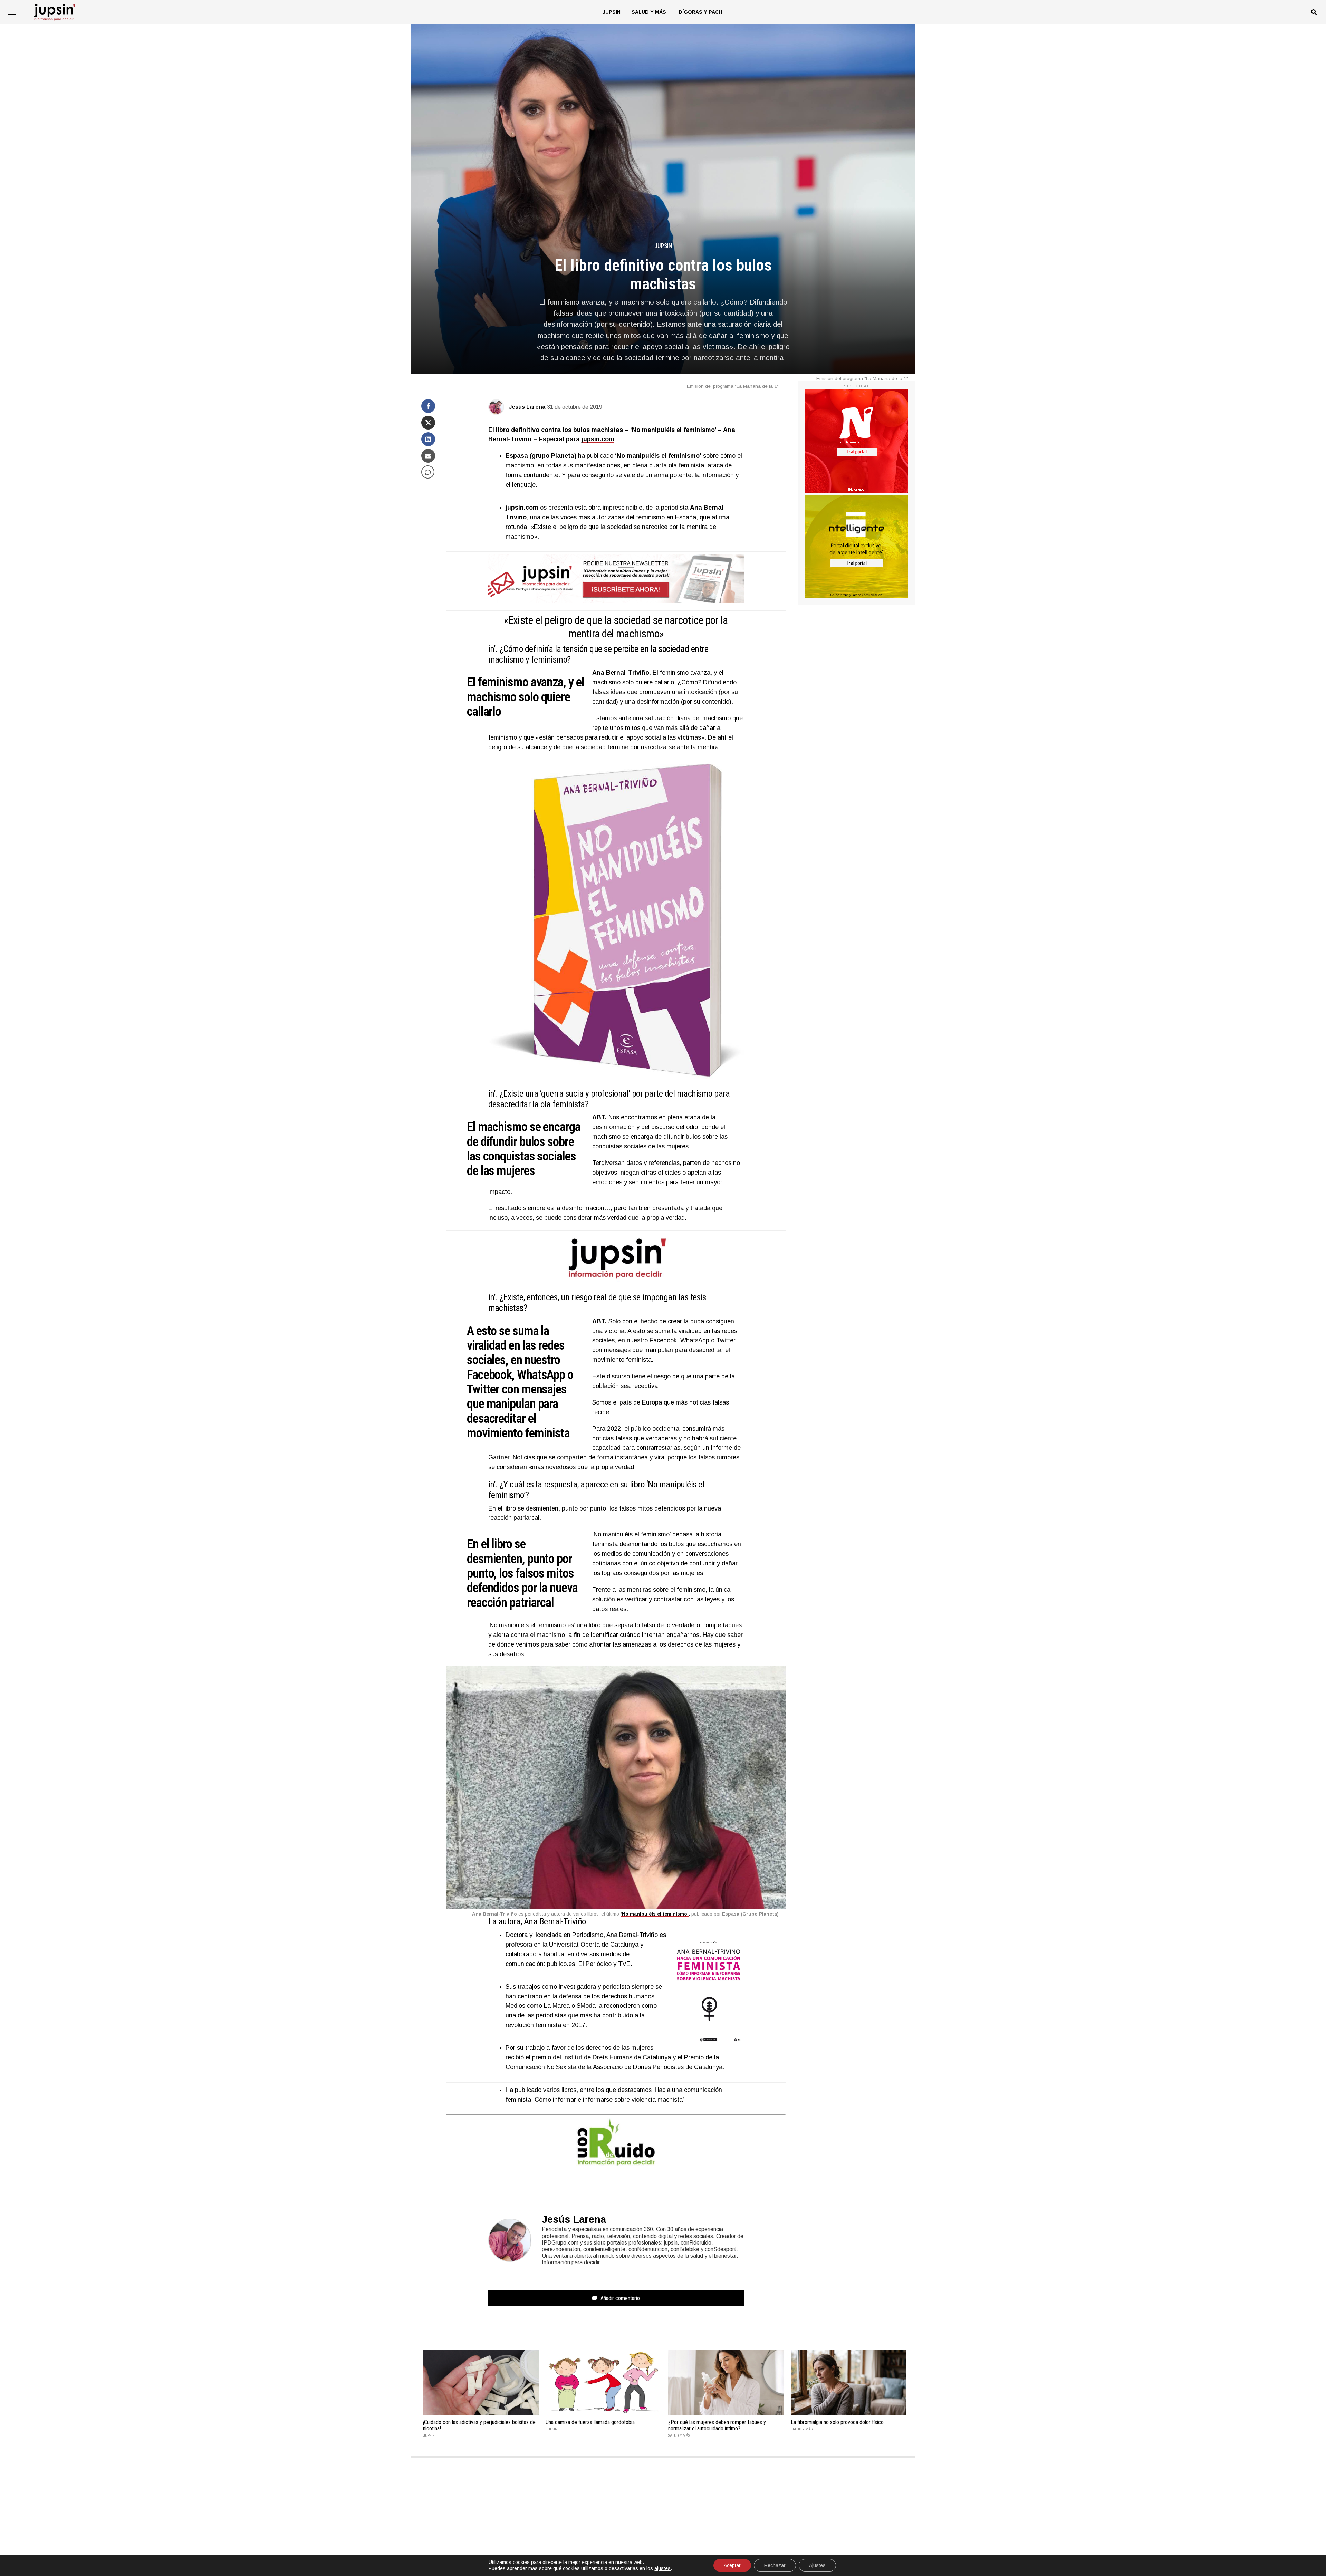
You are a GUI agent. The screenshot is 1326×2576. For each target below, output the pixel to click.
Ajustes (817, 2565)
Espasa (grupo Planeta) (541, 456)
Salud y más (649, 12)
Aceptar (732, 2565)
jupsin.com (598, 439)
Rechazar (775, 2565)
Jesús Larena (527, 407)
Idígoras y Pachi (700, 12)
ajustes (662, 2568)
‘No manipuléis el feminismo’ (673, 430)
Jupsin (612, 12)
